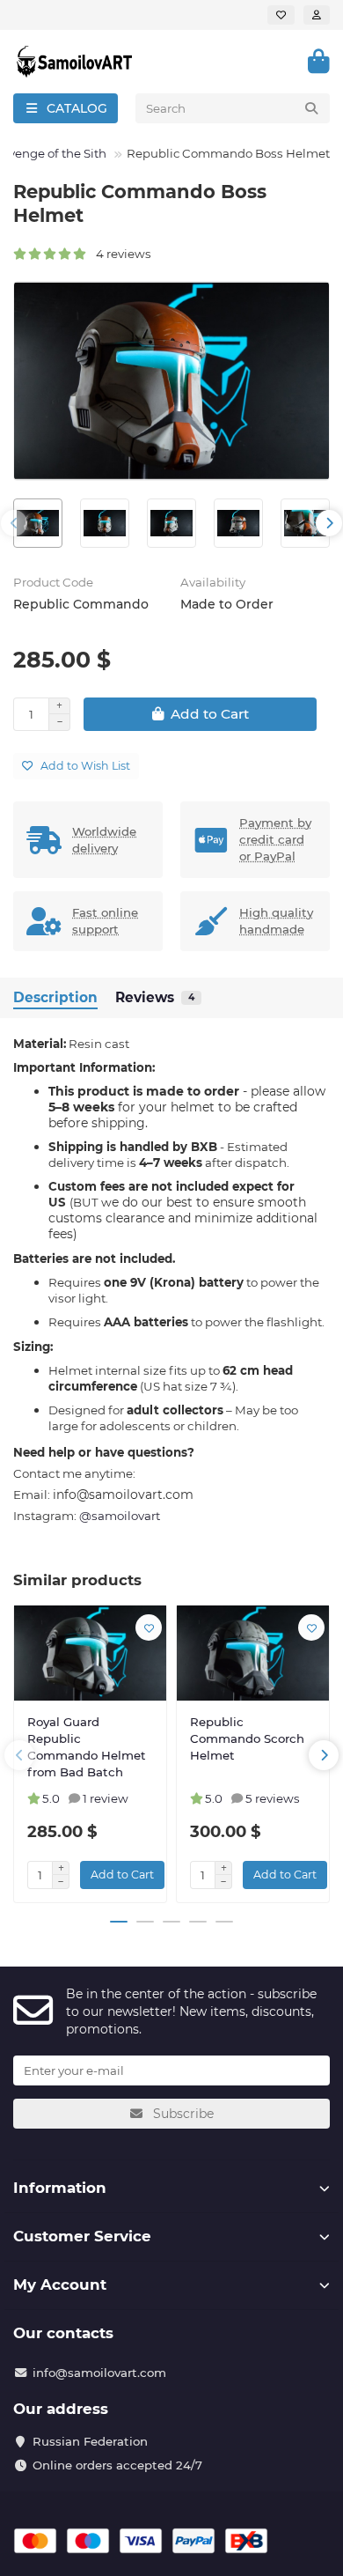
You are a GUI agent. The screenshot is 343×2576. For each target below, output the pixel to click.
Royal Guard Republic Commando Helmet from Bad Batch (87, 1747)
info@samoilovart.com (99, 2373)
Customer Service (82, 2236)
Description (55, 997)
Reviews (155, 997)
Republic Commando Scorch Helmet (247, 1738)
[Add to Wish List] (149, 1628)
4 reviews (120, 254)
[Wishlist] (281, 15)
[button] (14, 523)
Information (60, 2188)
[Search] (311, 108)
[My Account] (317, 15)
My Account (60, 2284)
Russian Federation (90, 2441)
